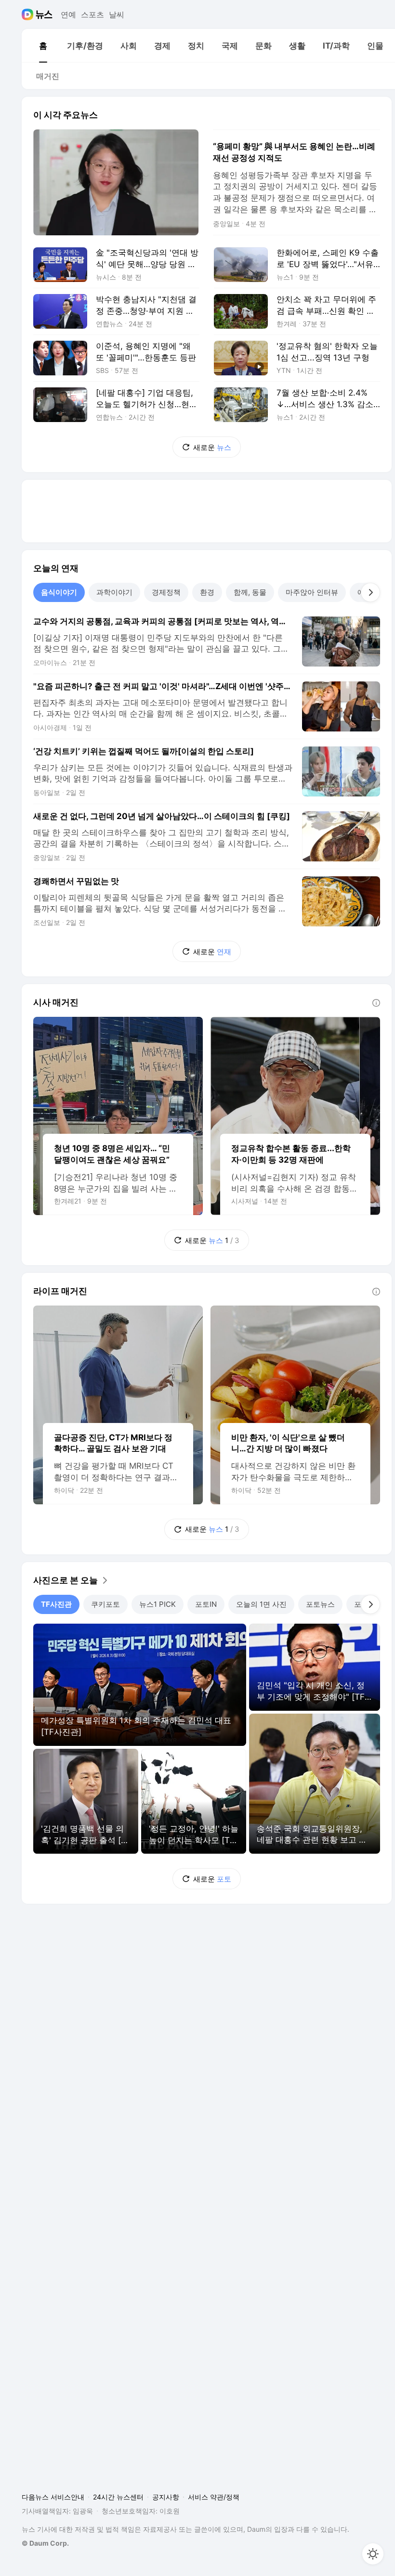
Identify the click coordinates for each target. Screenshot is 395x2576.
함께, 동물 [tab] (250, 592)
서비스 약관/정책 (214, 2497)
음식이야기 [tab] (59, 592)
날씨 (117, 14)
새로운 (212, 447)
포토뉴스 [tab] (320, 1604)
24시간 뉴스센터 (118, 2497)
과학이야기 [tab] (114, 592)
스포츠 (92, 14)
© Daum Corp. (45, 2543)
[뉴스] (44, 14)
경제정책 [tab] (166, 592)
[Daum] (29, 14)
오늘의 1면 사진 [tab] (261, 1604)
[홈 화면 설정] (373, 2554)
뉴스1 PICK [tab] (158, 1604)
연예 (68, 14)
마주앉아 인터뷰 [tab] (312, 592)
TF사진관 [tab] (56, 1604)
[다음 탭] (370, 592)
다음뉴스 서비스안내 (53, 2497)
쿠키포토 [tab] (105, 1604)
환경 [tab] (207, 592)
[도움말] (376, 1003)
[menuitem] (43, 46)
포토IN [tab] (206, 1604)
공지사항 (166, 2497)
